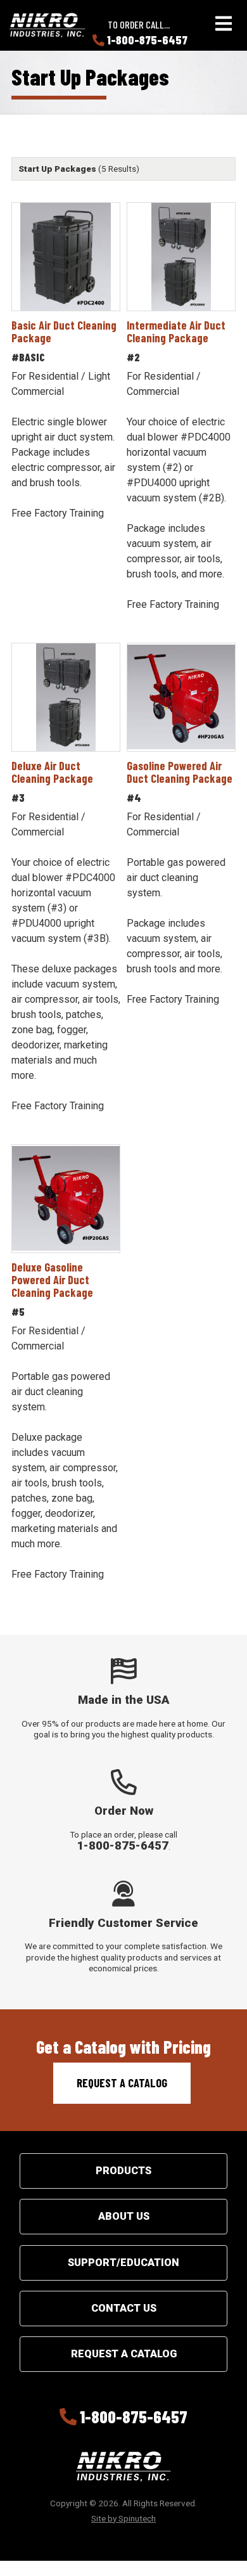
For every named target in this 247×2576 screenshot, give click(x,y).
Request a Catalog (122, 2083)
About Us (124, 2216)
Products (123, 2171)
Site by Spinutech (123, 2518)
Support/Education (123, 2263)
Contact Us (124, 2308)
